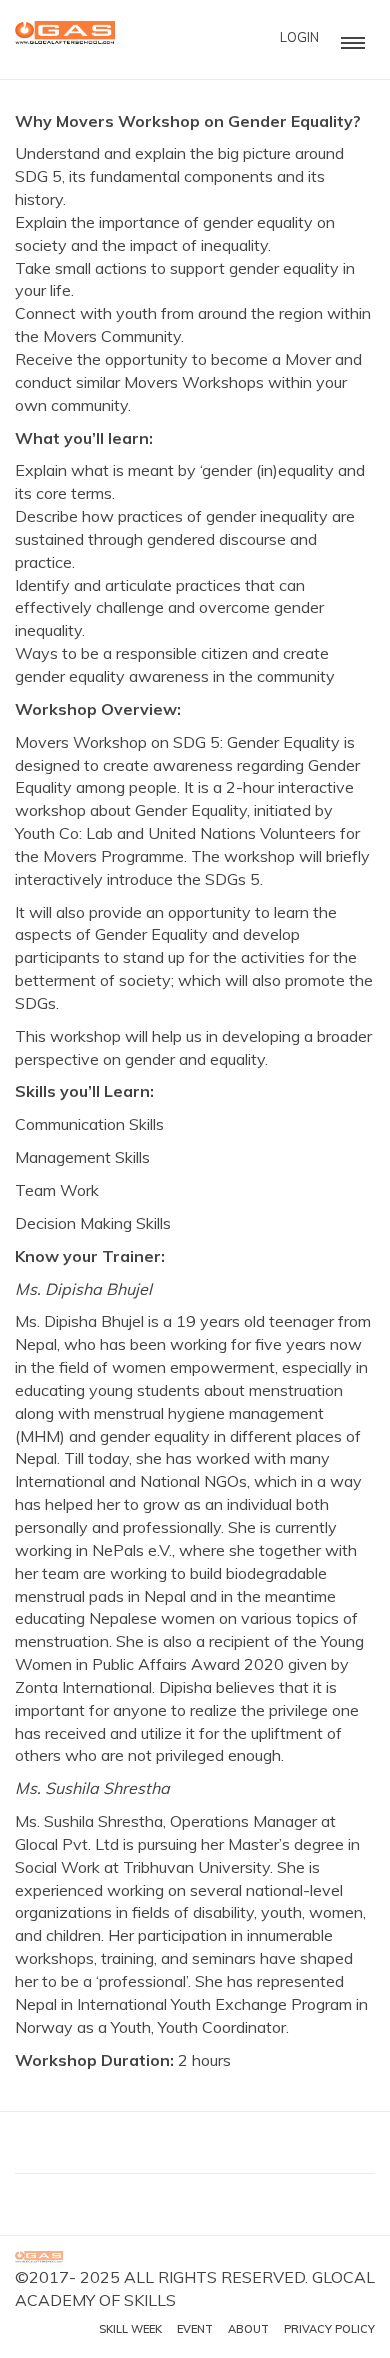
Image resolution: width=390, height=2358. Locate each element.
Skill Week (130, 2329)
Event (195, 2329)
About (248, 2329)
